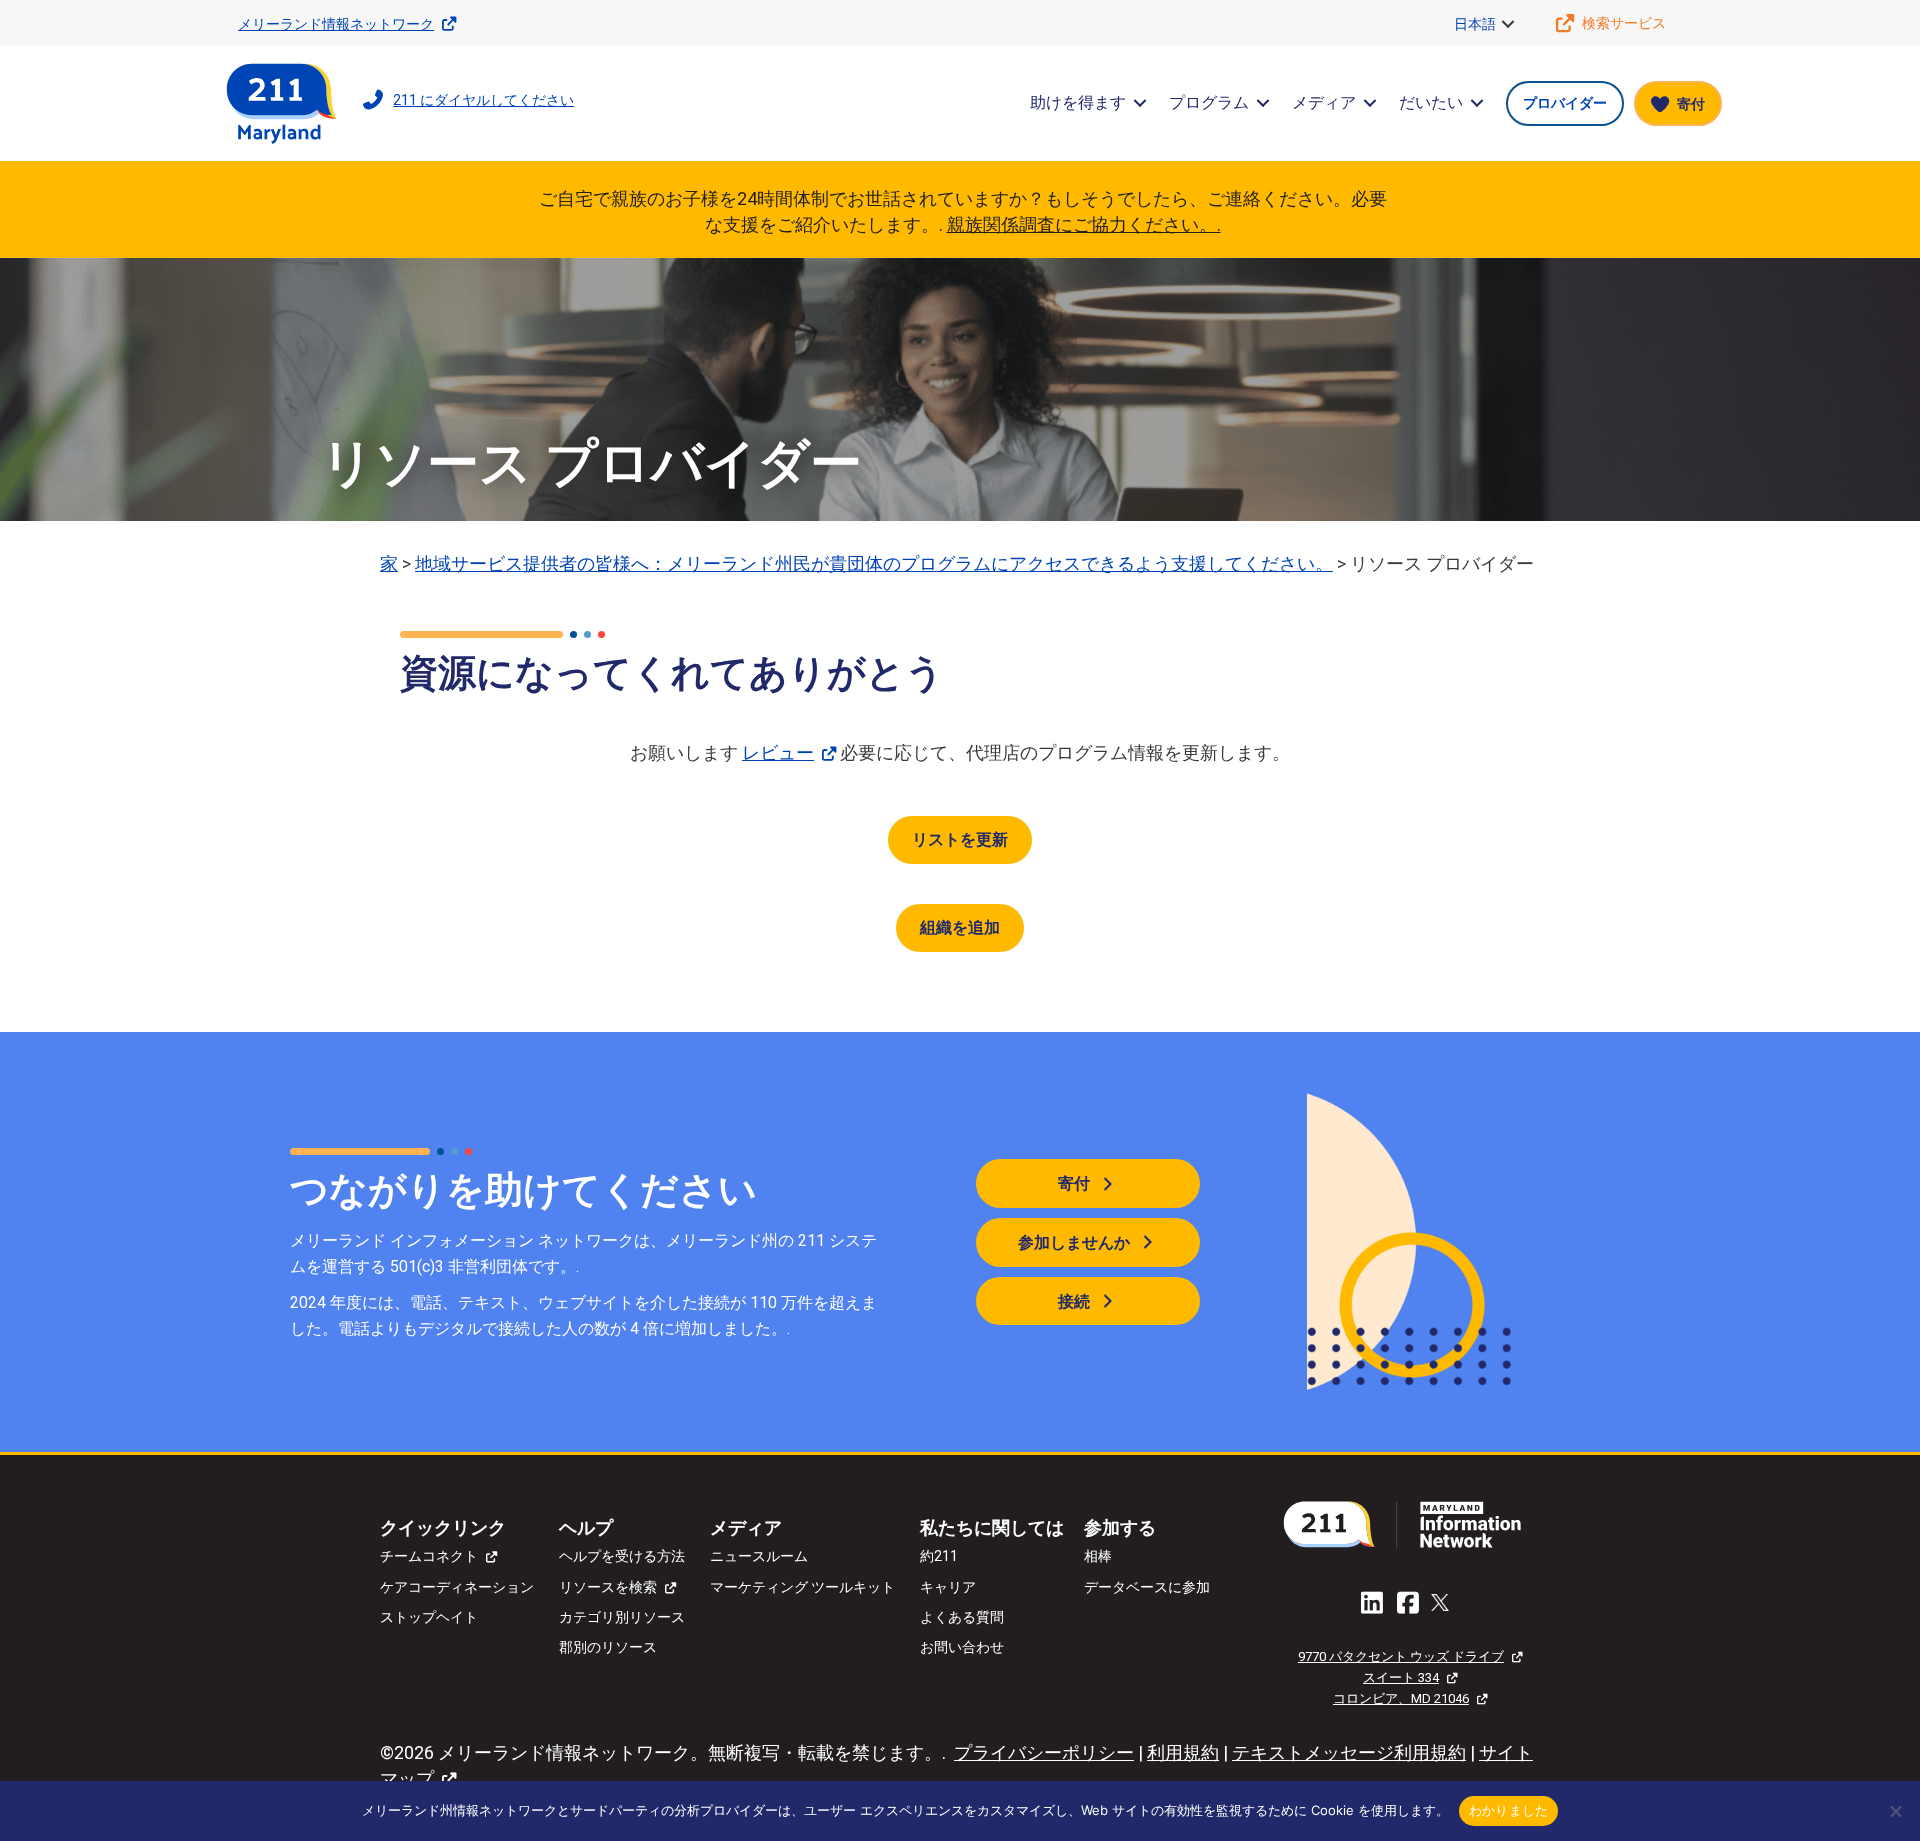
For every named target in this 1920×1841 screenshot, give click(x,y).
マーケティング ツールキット (802, 1587)
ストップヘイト (429, 1617)
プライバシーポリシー (1044, 1752)
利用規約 (1183, 1752)
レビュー (778, 752)
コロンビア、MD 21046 (1401, 1698)
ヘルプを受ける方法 (622, 1556)
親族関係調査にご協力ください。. (1084, 224)
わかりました (1509, 1810)
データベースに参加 (1147, 1587)
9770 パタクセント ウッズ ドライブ (1401, 1656)
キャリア (948, 1587)
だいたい (1431, 102)
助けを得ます (1078, 102)
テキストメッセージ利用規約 (1349, 1752)
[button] (1508, 24)
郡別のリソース (608, 1647)
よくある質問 (962, 1617)
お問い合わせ (962, 1647)
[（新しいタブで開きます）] (1410, 1523)
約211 (939, 1556)
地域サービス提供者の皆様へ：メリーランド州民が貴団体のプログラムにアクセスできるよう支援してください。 (874, 563)
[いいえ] (1895, 1811)
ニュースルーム (759, 1556)
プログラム (1209, 102)
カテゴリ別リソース (622, 1617)
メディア (1324, 102)
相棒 (1098, 1556)
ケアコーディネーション (457, 1587)
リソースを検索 (608, 1587)
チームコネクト (429, 1556)
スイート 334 (1401, 1677)
